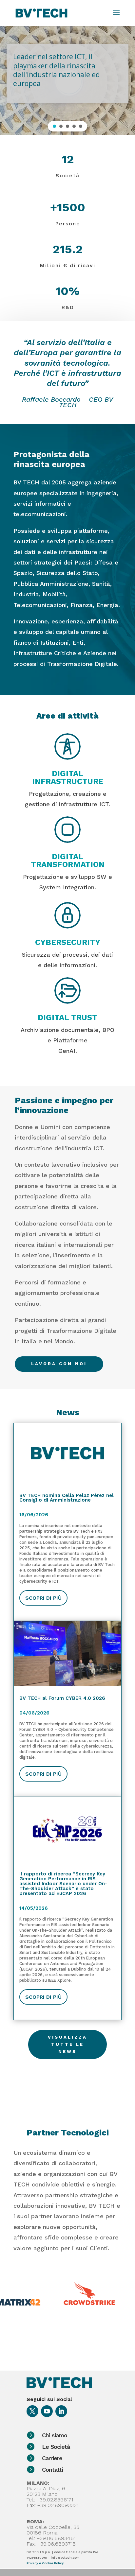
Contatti (52, 2470)
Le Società (56, 2447)
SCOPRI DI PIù (43, 1598)
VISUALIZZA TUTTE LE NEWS (67, 2044)
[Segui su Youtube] (47, 2411)
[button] (54, 126)
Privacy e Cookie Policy (45, 2563)
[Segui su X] (32, 2411)
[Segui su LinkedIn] (61, 2411)
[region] (67, 80)
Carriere (52, 2458)
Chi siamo (55, 2435)
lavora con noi (59, 1364)
